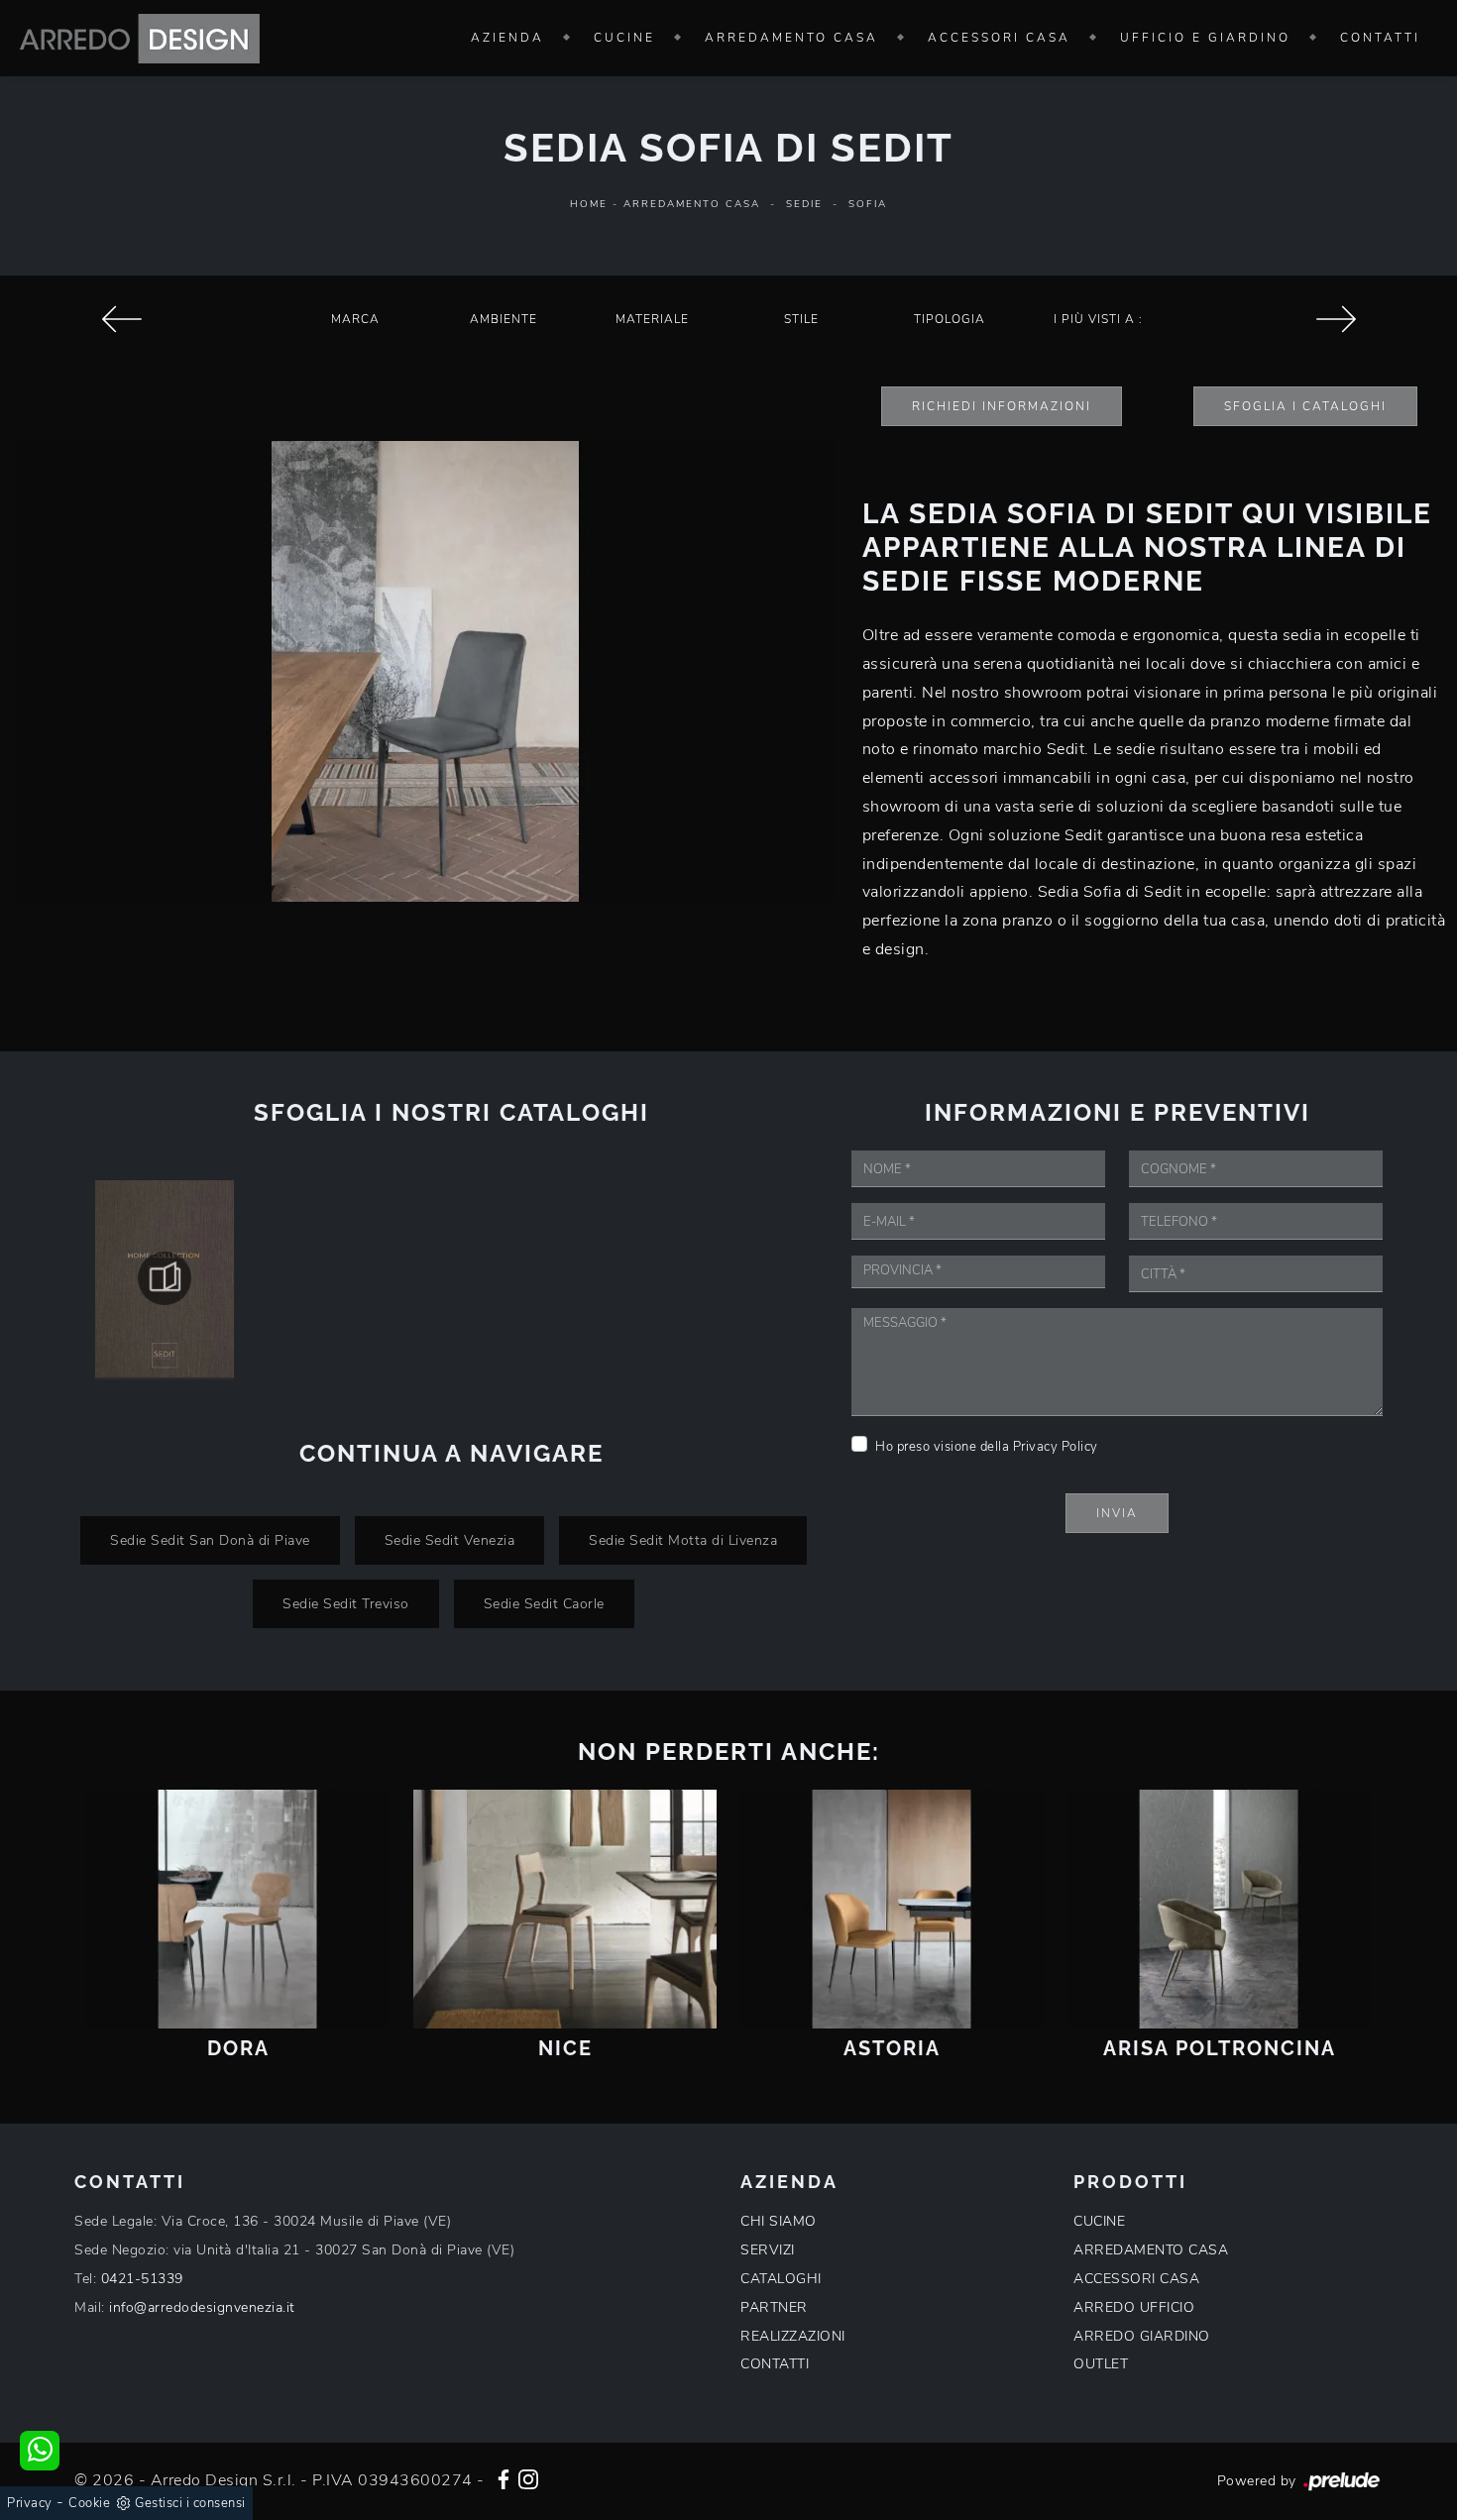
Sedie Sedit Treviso (346, 1603)
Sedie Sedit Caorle (544, 1603)
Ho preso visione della (987, 1447)
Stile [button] (801, 319)
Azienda (507, 38)
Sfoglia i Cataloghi (1305, 406)
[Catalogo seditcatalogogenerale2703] (165, 1278)
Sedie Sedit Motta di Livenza (683, 1540)
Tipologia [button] (950, 319)
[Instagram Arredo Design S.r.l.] (528, 2477)
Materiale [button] (652, 319)
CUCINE (1099, 2221)
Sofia (868, 204)
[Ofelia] (1336, 319)
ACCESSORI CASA (1136, 2279)
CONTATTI (775, 2364)
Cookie (89, 2503)
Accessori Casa (999, 38)
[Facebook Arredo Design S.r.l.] (504, 2477)
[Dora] (238, 1909)
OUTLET (1101, 2364)
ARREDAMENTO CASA (1151, 2250)
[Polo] (121, 319)
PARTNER (774, 2307)
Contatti (1380, 38)
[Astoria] (892, 1909)
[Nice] (565, 1909)
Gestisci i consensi (190, 2503)
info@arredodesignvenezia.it (202, 2307)
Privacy (30, 2503)
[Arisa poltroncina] (1219, 1909)
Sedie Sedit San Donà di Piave (210, 1540)
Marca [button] (355, 319)
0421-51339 (142, 2279)
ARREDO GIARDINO (1142, 2336)
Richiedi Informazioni (1002, 406)
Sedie (804, 204)
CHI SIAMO (779, 2221)
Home (589, 204)
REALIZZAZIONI (793, 2336)
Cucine (624, 38)
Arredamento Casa (791, 38)
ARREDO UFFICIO (1134, 2307)
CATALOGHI (781, 2279)
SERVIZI (768, 2250)
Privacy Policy (1056, 1447)
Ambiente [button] (504, 319)
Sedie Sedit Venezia (450, 1540)
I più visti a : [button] (1098, 319)
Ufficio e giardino (1205, 38)
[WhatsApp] (40, 2451)
